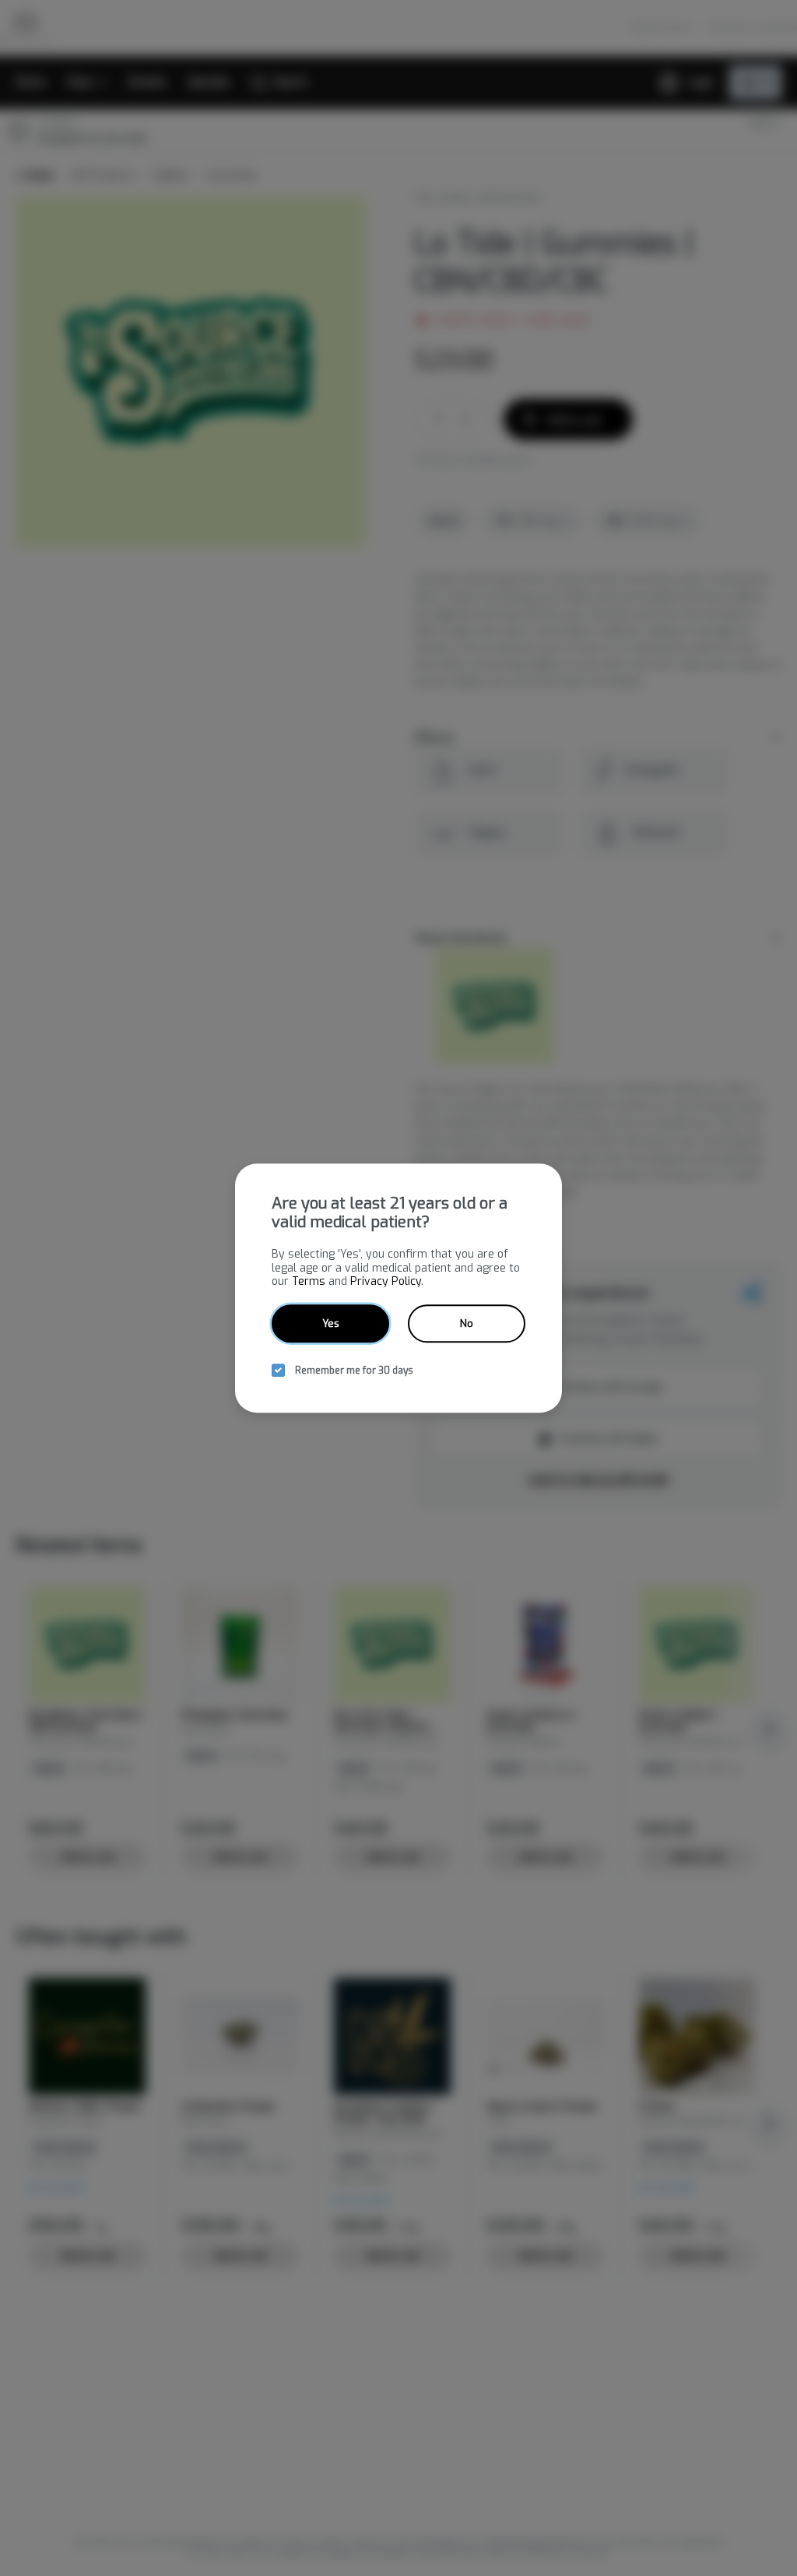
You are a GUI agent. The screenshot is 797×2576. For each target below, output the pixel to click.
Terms (309, 1281)
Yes (331, 1323)
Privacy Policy (386, 1281)
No (467, 1323)
